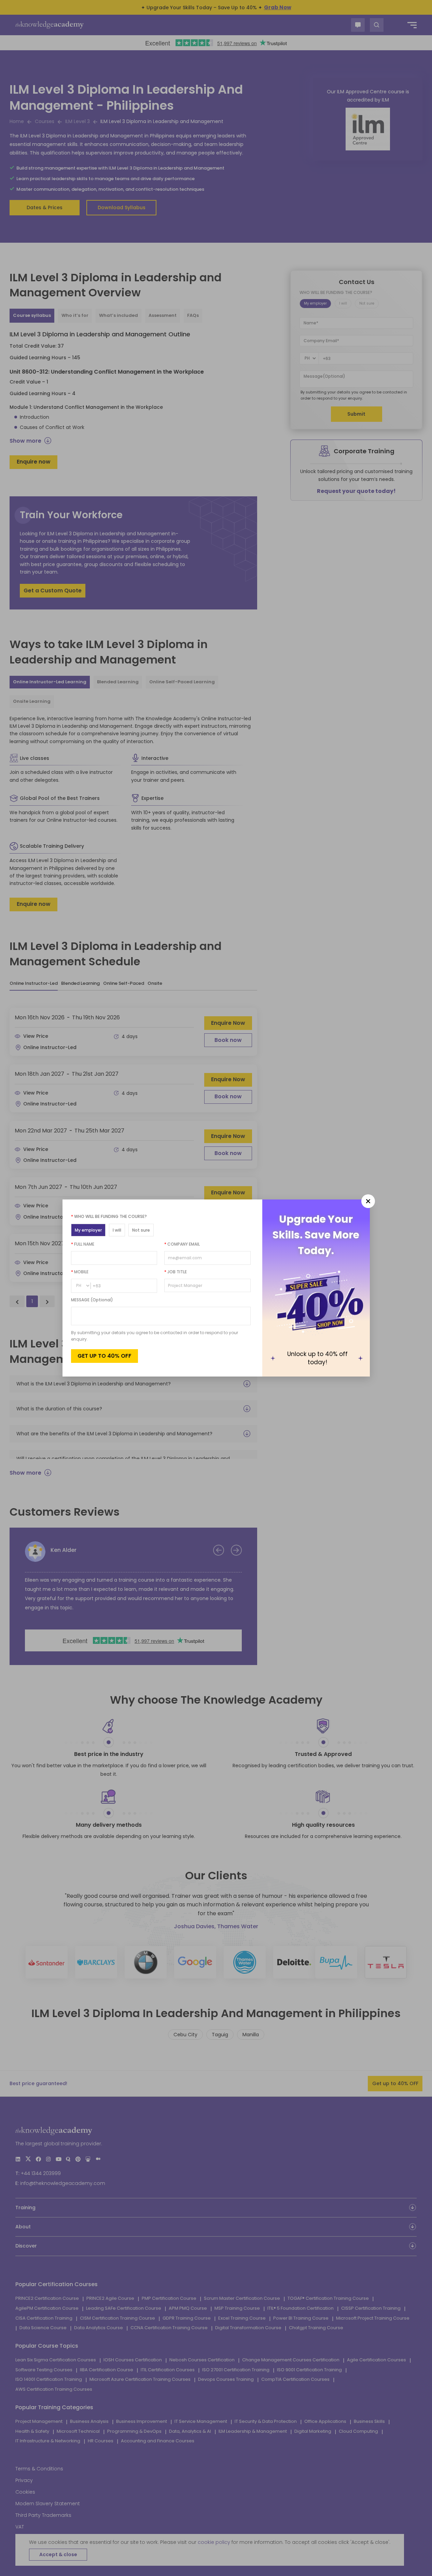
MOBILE (80, 1272)
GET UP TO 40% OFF (104, 1356)
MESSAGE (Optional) (92, 1300)
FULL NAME (83, 1244)
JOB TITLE (176, 1272)
